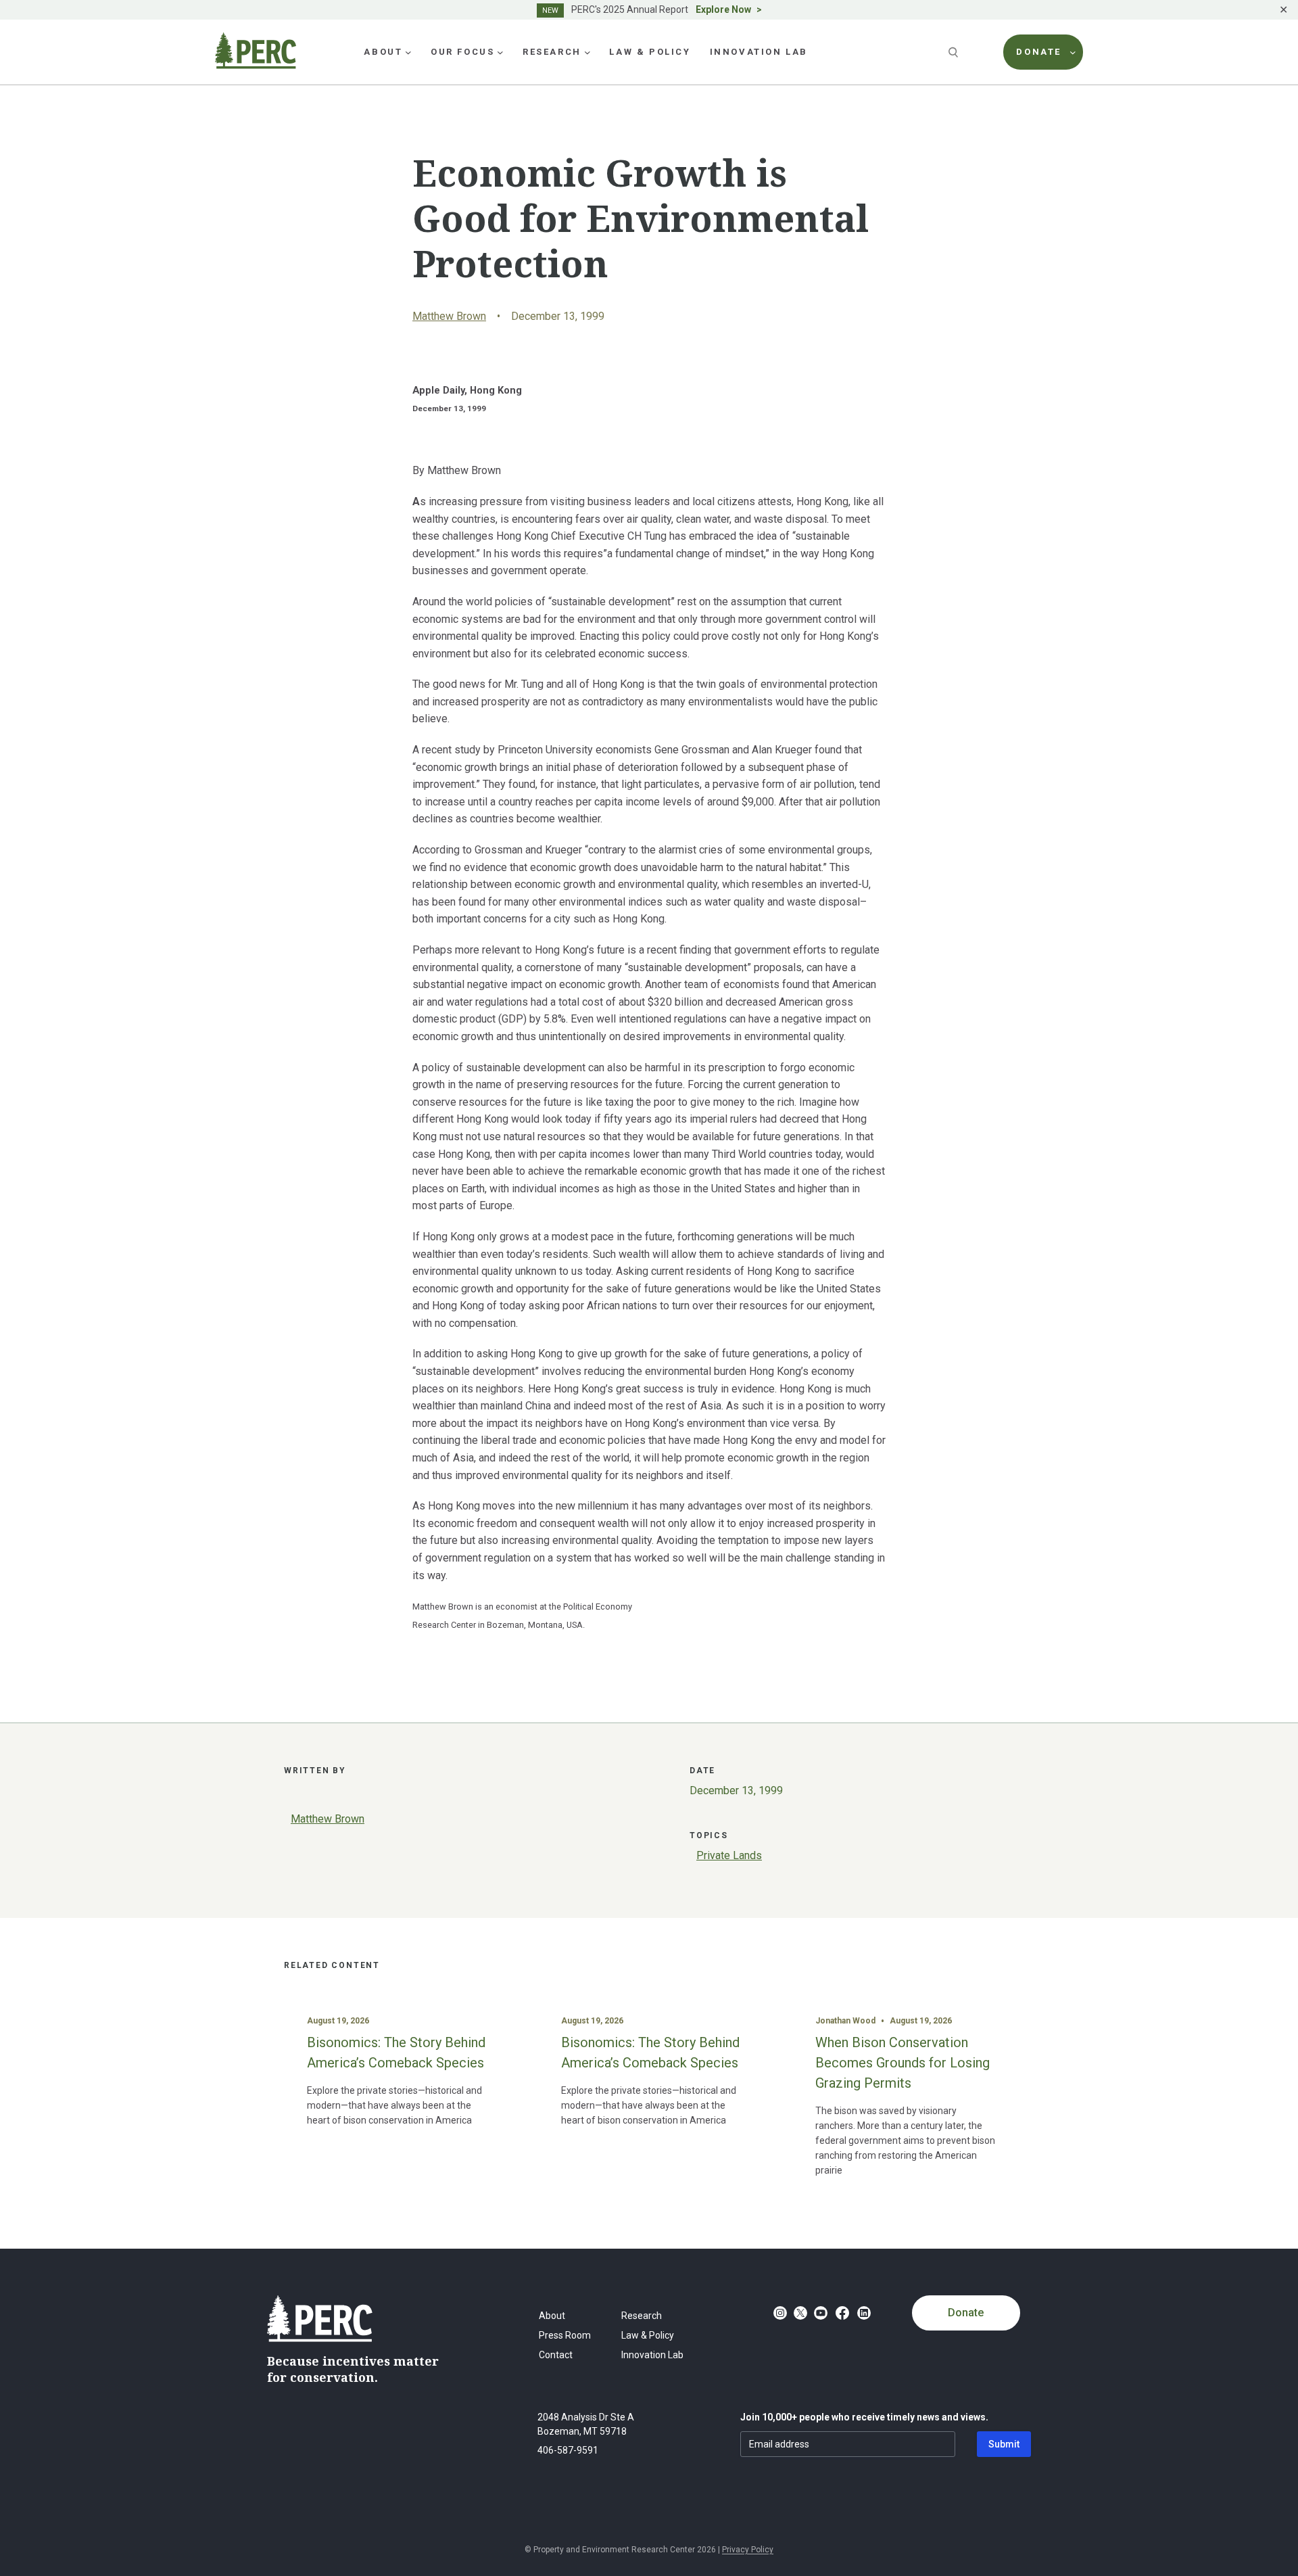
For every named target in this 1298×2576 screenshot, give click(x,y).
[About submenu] (408, 52)
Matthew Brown (449, 316)
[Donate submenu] (1073, 52)
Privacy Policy (748, 2550)
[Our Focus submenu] (500, 52)
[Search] (955, 52)
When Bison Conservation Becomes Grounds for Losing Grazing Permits (903, 2063)
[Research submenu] (587, 52)
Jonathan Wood (845, 2021)
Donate (966, 2313)
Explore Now (723, 9)
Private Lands (729, 1855)
